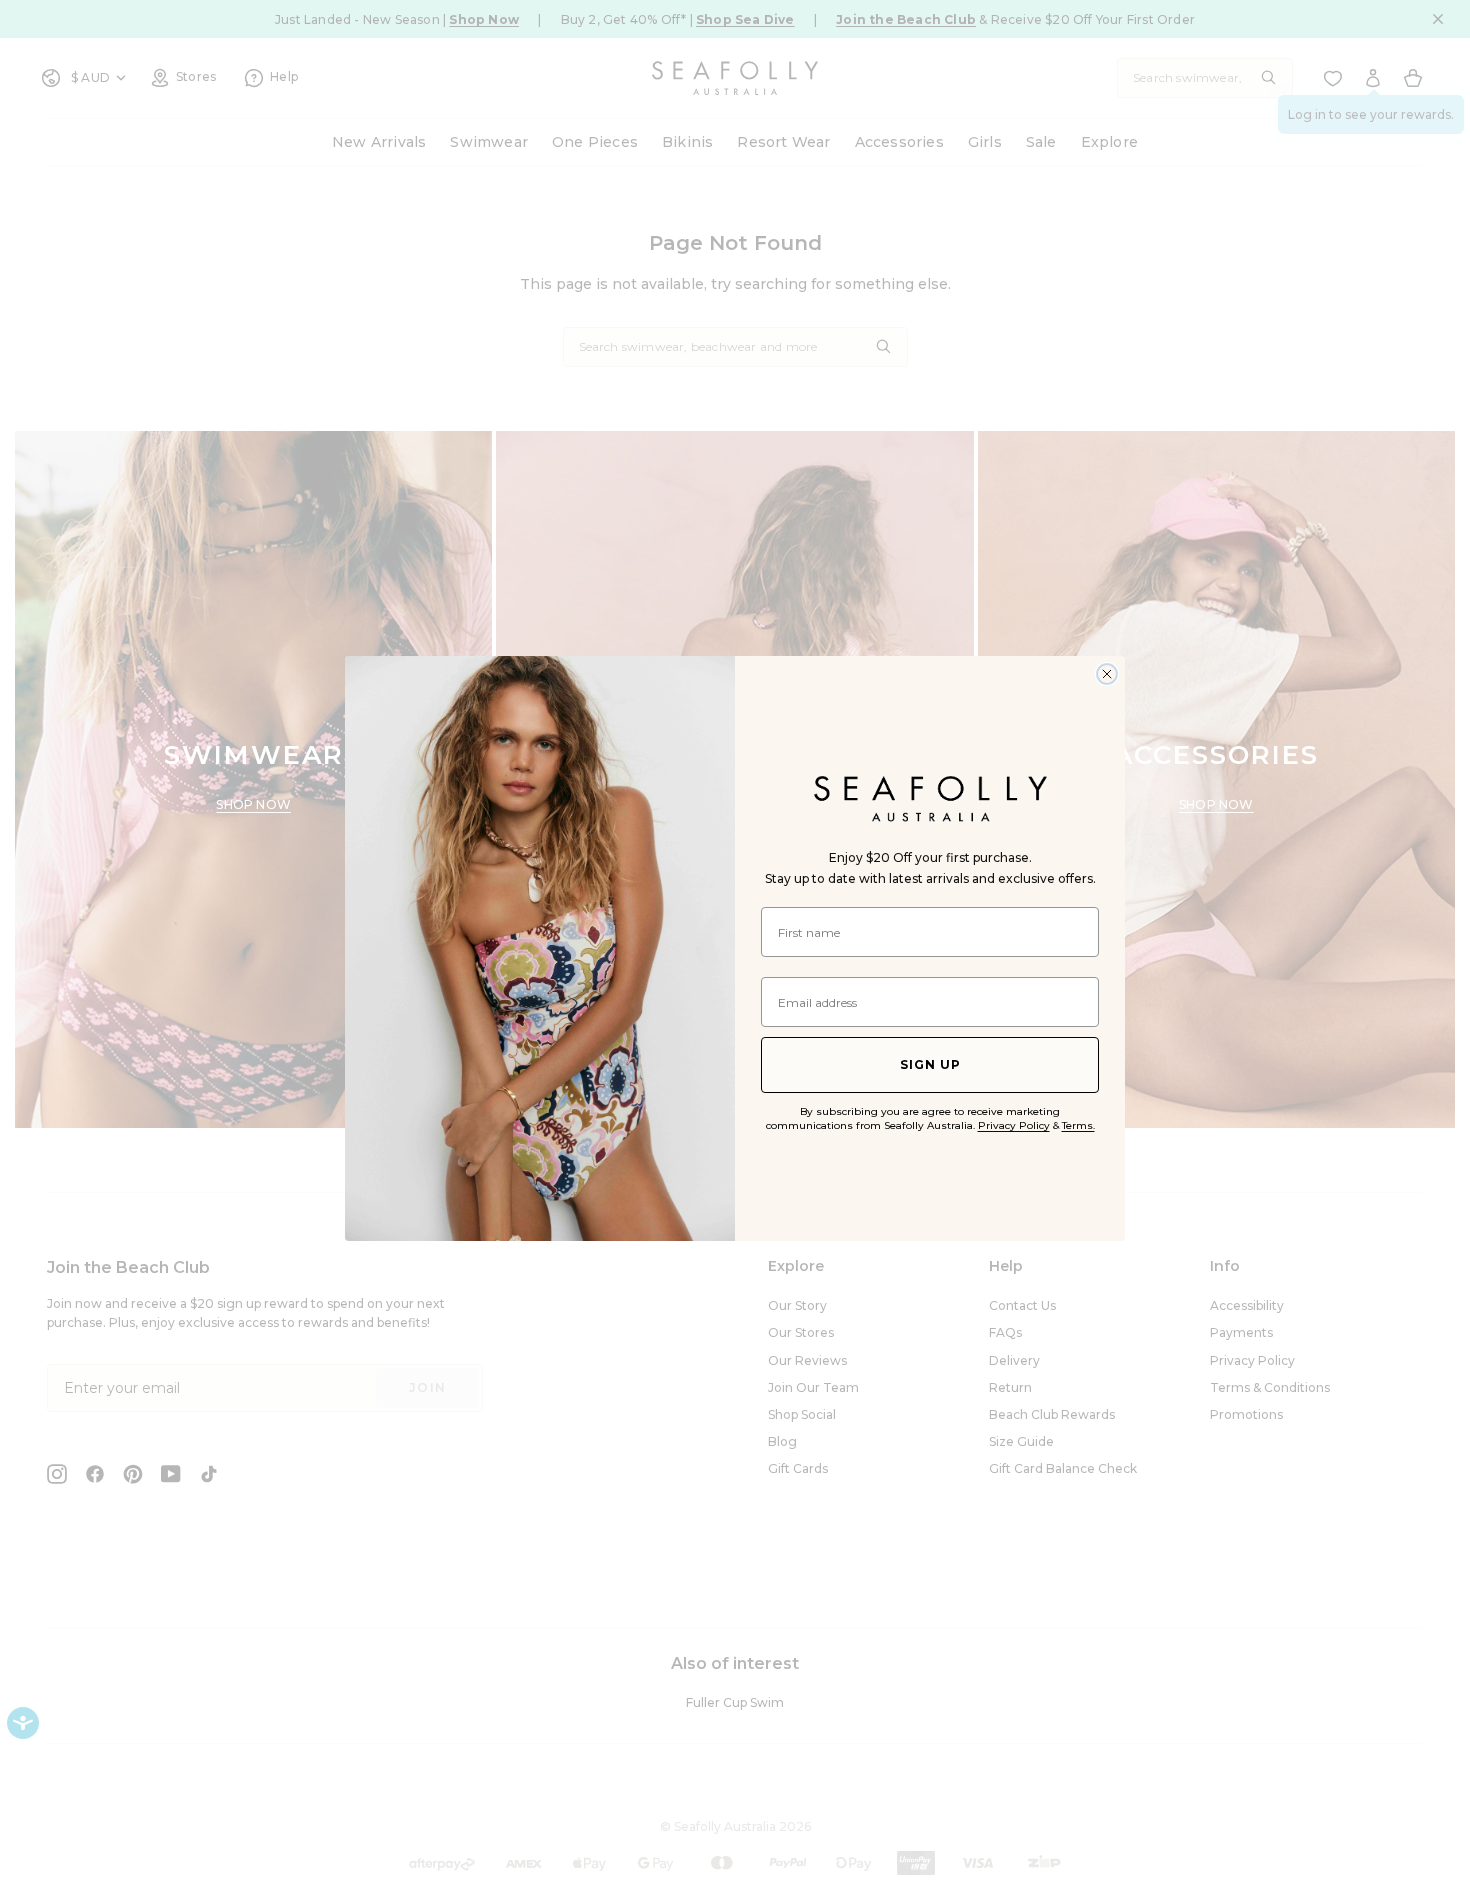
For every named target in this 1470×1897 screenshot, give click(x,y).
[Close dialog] (1107, 674)
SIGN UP (930, 1064)
